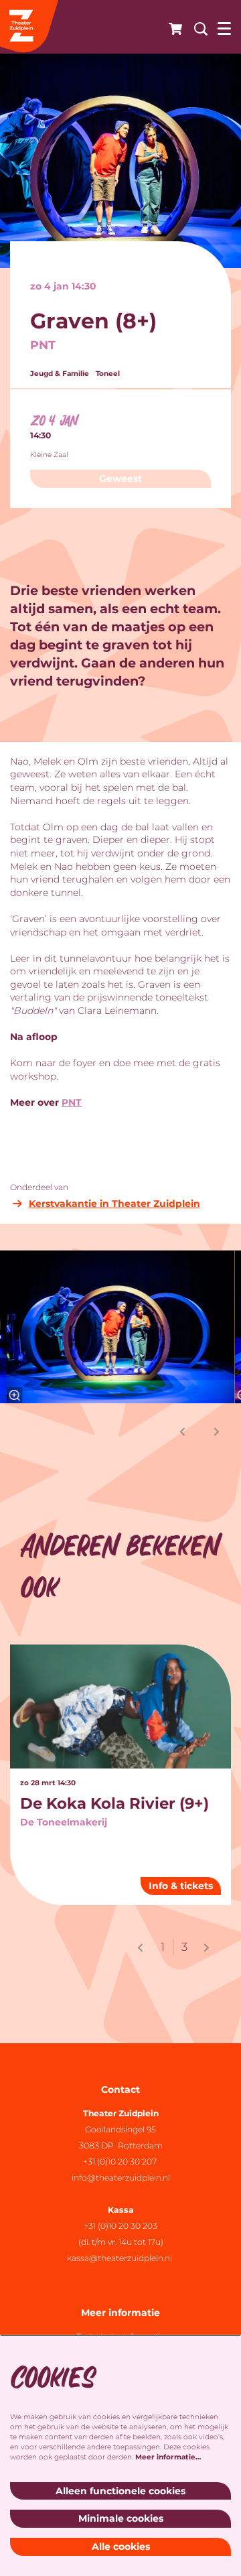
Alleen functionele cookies (120, 2491)
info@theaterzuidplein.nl (121, 2178)
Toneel (108, 374)
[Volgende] (217, 1432)
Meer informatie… (168, 2457)
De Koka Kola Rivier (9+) (114, 1803)
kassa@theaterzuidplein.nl (120, 2258)
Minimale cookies (121, 2518)
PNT (72, 1102)
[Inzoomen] (14, 1395)
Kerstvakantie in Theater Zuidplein (114, 1204)
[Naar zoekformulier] (196, 27)
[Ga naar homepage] (30, 27)
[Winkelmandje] (171, 27)
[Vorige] (183, 1432)
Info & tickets (181, 1886)
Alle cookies (121, 2547)
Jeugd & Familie (60, 374)
